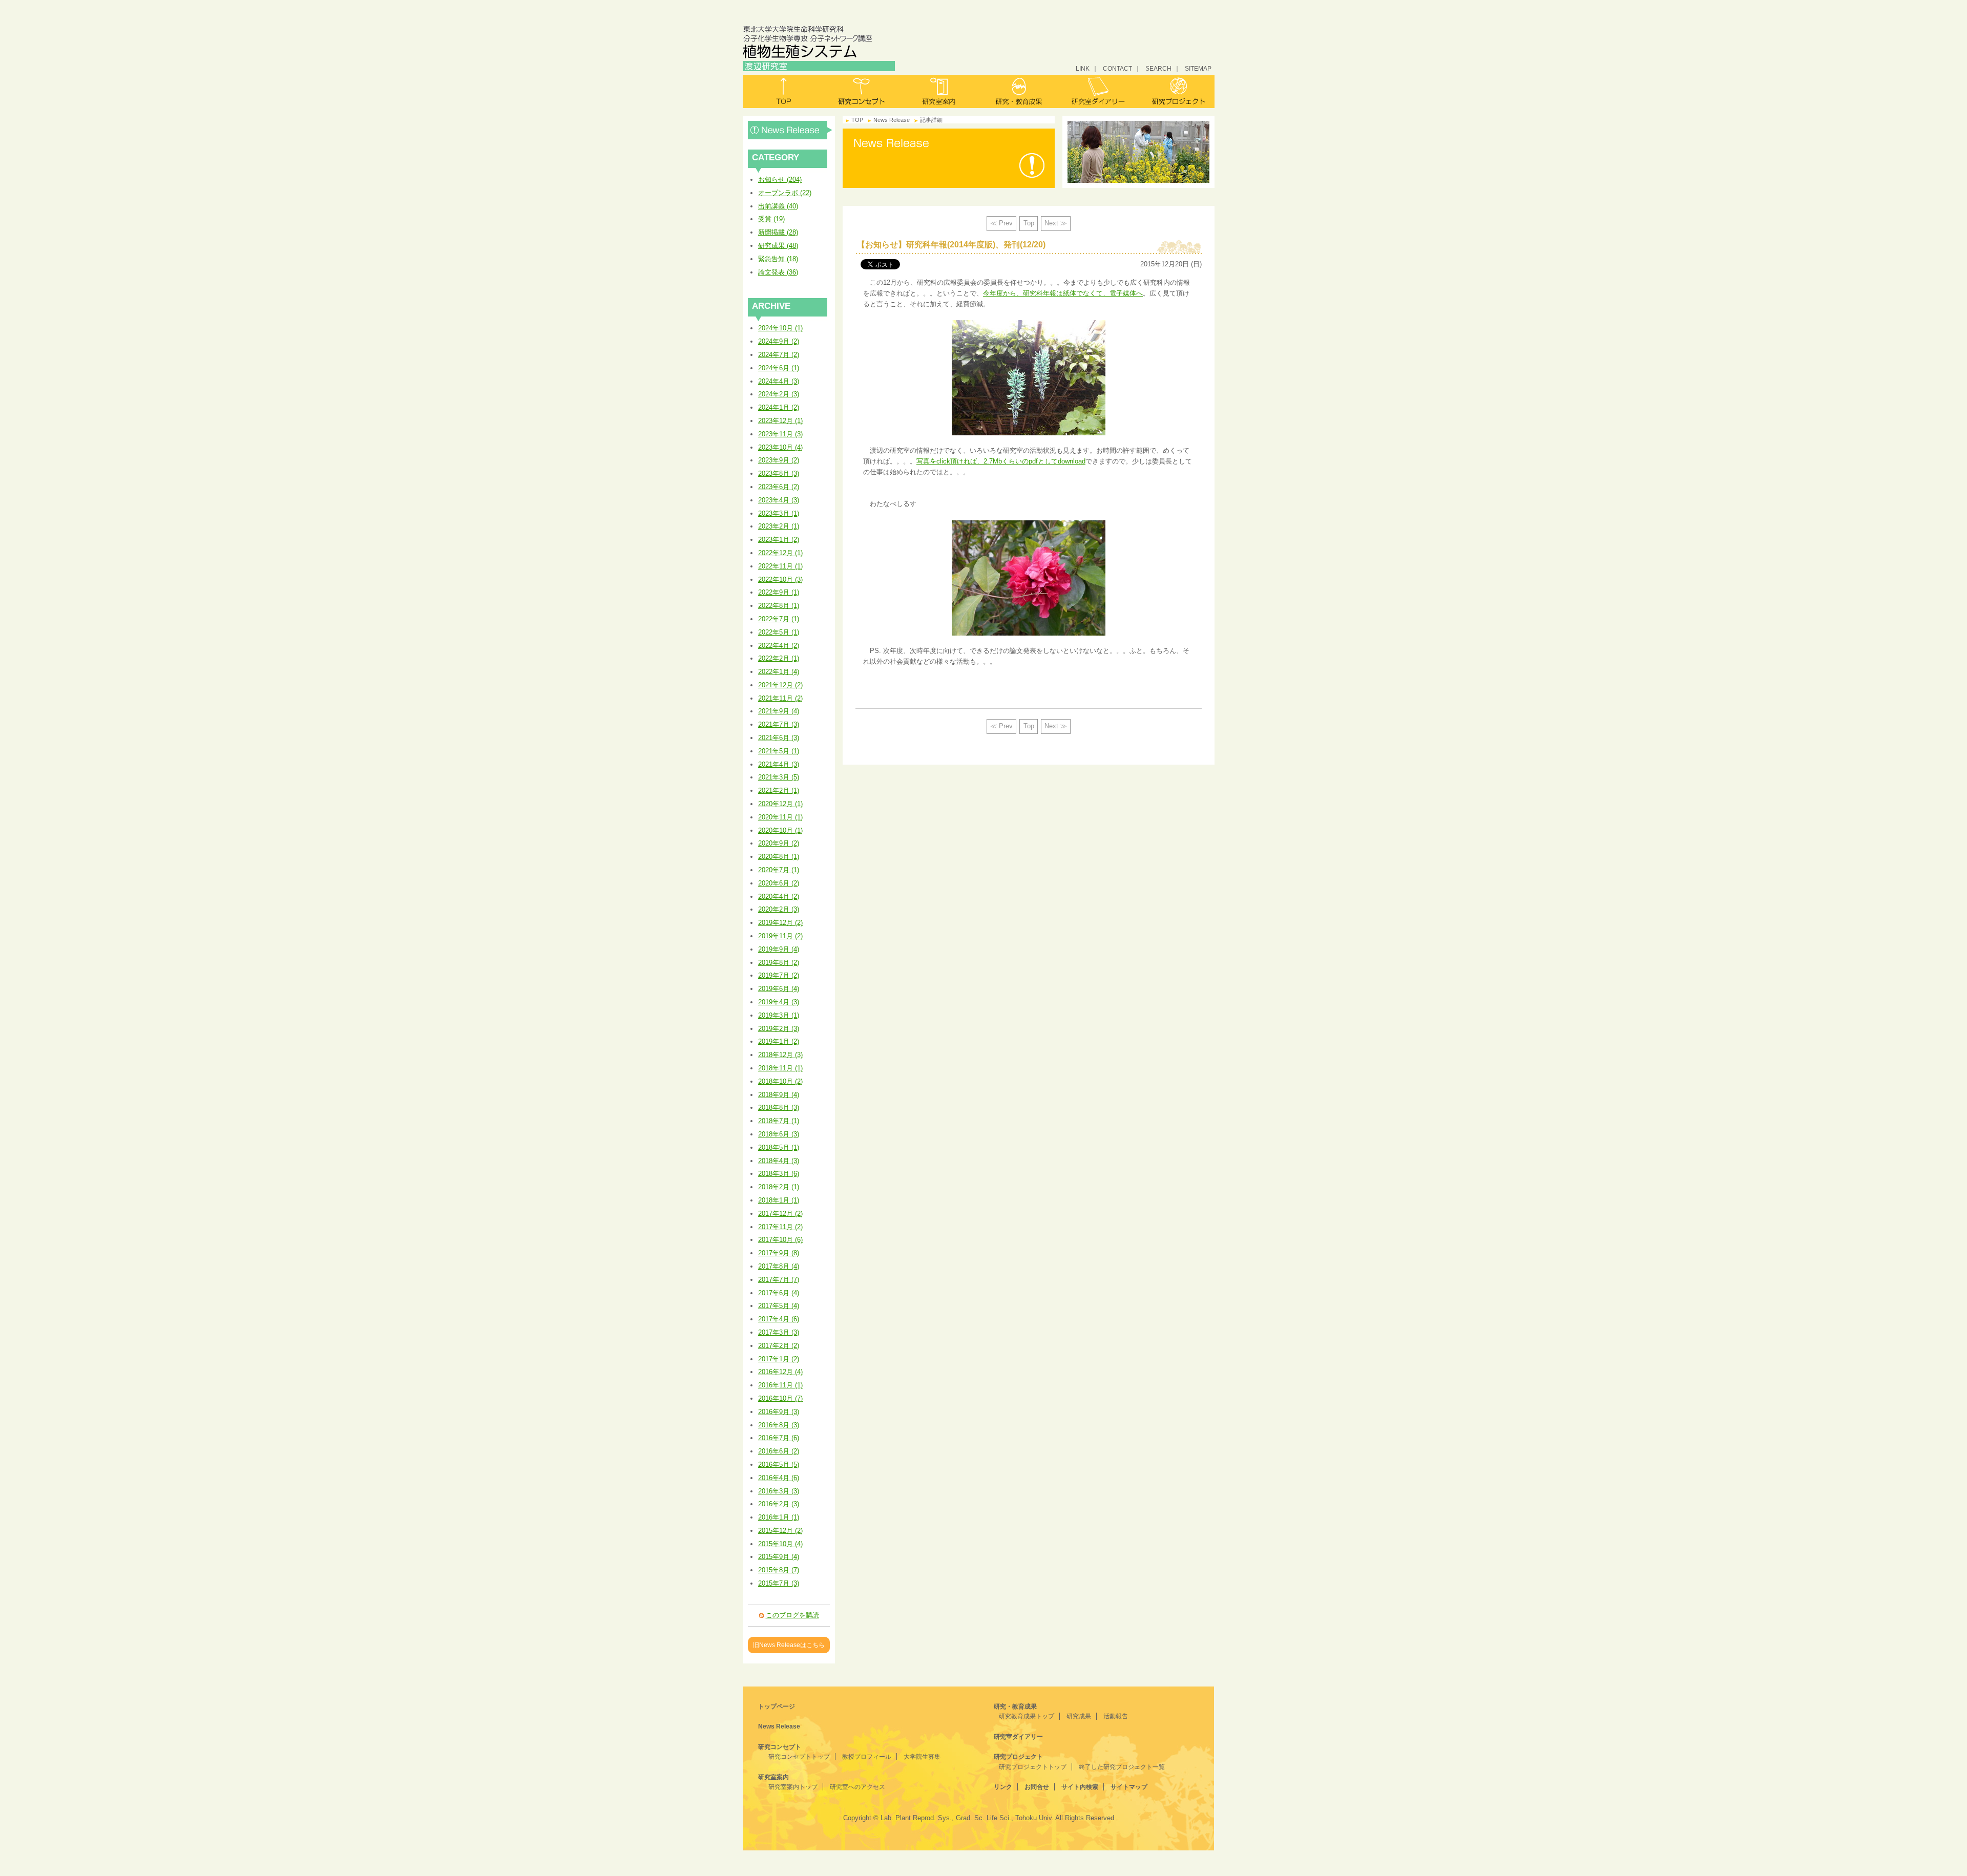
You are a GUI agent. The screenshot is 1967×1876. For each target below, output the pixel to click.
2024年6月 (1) (779, 368)
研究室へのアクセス (857, 1787)
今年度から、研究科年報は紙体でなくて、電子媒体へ (1063, 293)
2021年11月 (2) (780, 698)
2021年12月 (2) (780, 685)
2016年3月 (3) (779, 1491)
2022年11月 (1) (780, 566)
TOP (857, 120)
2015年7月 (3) (779, 1583)
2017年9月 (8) (779, 1253)
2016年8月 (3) (779, 1425)
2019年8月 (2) (779, 963)
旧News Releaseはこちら (789, 1645)
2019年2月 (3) (779, 1029)
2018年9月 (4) (779, 1095)
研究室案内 (940, 91)
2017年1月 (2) (779, 1359)
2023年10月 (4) (780, 447)
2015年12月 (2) (780, 1531)
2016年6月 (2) (779, 1451)
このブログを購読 (792, 1615)
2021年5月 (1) (779, 751)
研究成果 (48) (778, 246)
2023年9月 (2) (779, 460)
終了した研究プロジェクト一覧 (1122, 1767)
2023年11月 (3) (780, 434)
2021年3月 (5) (779, 777)
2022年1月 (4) (779, 672)
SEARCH (1158, 68)
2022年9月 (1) (779, 592)
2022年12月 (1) (780, 553)
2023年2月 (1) (779, 526)
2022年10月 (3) (780, 579)
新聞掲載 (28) (778, 232)
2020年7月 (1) (779, 870)
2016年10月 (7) (780, 1398)
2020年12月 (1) (780, 804)
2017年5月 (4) (779, 1306)
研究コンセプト (861, 91)
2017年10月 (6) (780, 1240)
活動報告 (1116, 1716)
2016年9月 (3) (779, 1412)
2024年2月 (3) (779, 394)
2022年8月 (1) (779, 606)
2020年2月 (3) (779, 909)
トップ (782, 91)
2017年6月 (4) (779, 1293)
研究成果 (1079, 1716)
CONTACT (1117, 68)
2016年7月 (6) (779, 1438)
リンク (1003, 1787)
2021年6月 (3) (779, 738)
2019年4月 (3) (779, 1002)
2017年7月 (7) (779, 1280)
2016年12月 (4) (780, 1372)
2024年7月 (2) (779, 355)
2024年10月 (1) (780, 328)
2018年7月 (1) (779, 1121)
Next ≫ (1056, 223)
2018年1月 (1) (779, 1200)
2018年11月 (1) (780, 1068)
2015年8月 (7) (779, 1570)
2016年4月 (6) (779, 1478)
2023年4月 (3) (779, 500)
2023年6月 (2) (779, 487)
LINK (1083, 68)
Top (1029, 223)
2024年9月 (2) (779, 341)
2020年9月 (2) (779, 843)
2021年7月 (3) (779, 724)
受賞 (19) (771, 219)
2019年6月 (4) (779, 989)
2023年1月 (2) (779, 540)
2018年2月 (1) (779, 1187)
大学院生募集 (922, 1757)
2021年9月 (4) (779, 711)
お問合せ (1037, 1787)
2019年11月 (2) (780, 936)
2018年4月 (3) (779, 1161)
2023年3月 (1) (779, 513)
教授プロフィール (867, 1757)
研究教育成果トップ (1027, 1716)
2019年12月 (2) (780, 923)
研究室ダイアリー (1096, 91)
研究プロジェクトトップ (1033, 1767)
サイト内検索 (1080, 1787)
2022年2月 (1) (779, 658)
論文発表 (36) (778, 272)
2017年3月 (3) (779, 1332)
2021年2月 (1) (779, 791)
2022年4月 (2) (779, 646)
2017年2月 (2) (779, 1346)
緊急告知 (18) (778, 259)
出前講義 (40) (778, 206)
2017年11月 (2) (780, 1227)
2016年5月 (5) (779, 1464)
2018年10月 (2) (780, 1081)
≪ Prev (1001, 223)
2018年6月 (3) (779, 1134)
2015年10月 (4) (780, 1544)
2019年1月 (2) (779, 1041)
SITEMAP (1198, 68)
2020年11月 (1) (780, 817)
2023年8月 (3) (779, 473)
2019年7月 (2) (779, 975)
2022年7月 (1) (779, 619)
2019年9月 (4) (779, 949)
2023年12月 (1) (780, 421)
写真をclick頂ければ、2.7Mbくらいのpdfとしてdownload (1001, 461)
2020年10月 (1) (780, 830)
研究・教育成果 (1018, 91)
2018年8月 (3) (779, 1108)
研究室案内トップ (793, 1787)
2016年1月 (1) (779, 1517)
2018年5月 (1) (779, 1147)
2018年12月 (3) (780, 1055)
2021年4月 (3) (779, 764)
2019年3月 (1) (779, 1015)
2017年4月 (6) (779, 1319)
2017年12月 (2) (780, 1214)
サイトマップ (1129, 1787)
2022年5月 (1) (779, 632)
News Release (790, 130)
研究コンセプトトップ (799, 1757)
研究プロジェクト (1175, 91)
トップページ (777, 1706)
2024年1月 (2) (779, 407)
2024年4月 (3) (779, 381)
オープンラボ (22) (785, 193)
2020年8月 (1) (779, 857)
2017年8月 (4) (779, 1266)
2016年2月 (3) (779, 1504)
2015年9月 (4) (779, 1557)
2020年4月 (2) (779, 897)
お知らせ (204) (780, 180)
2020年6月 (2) (779, 883)
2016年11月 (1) (780, 1385)
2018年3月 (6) (779, 1174)
